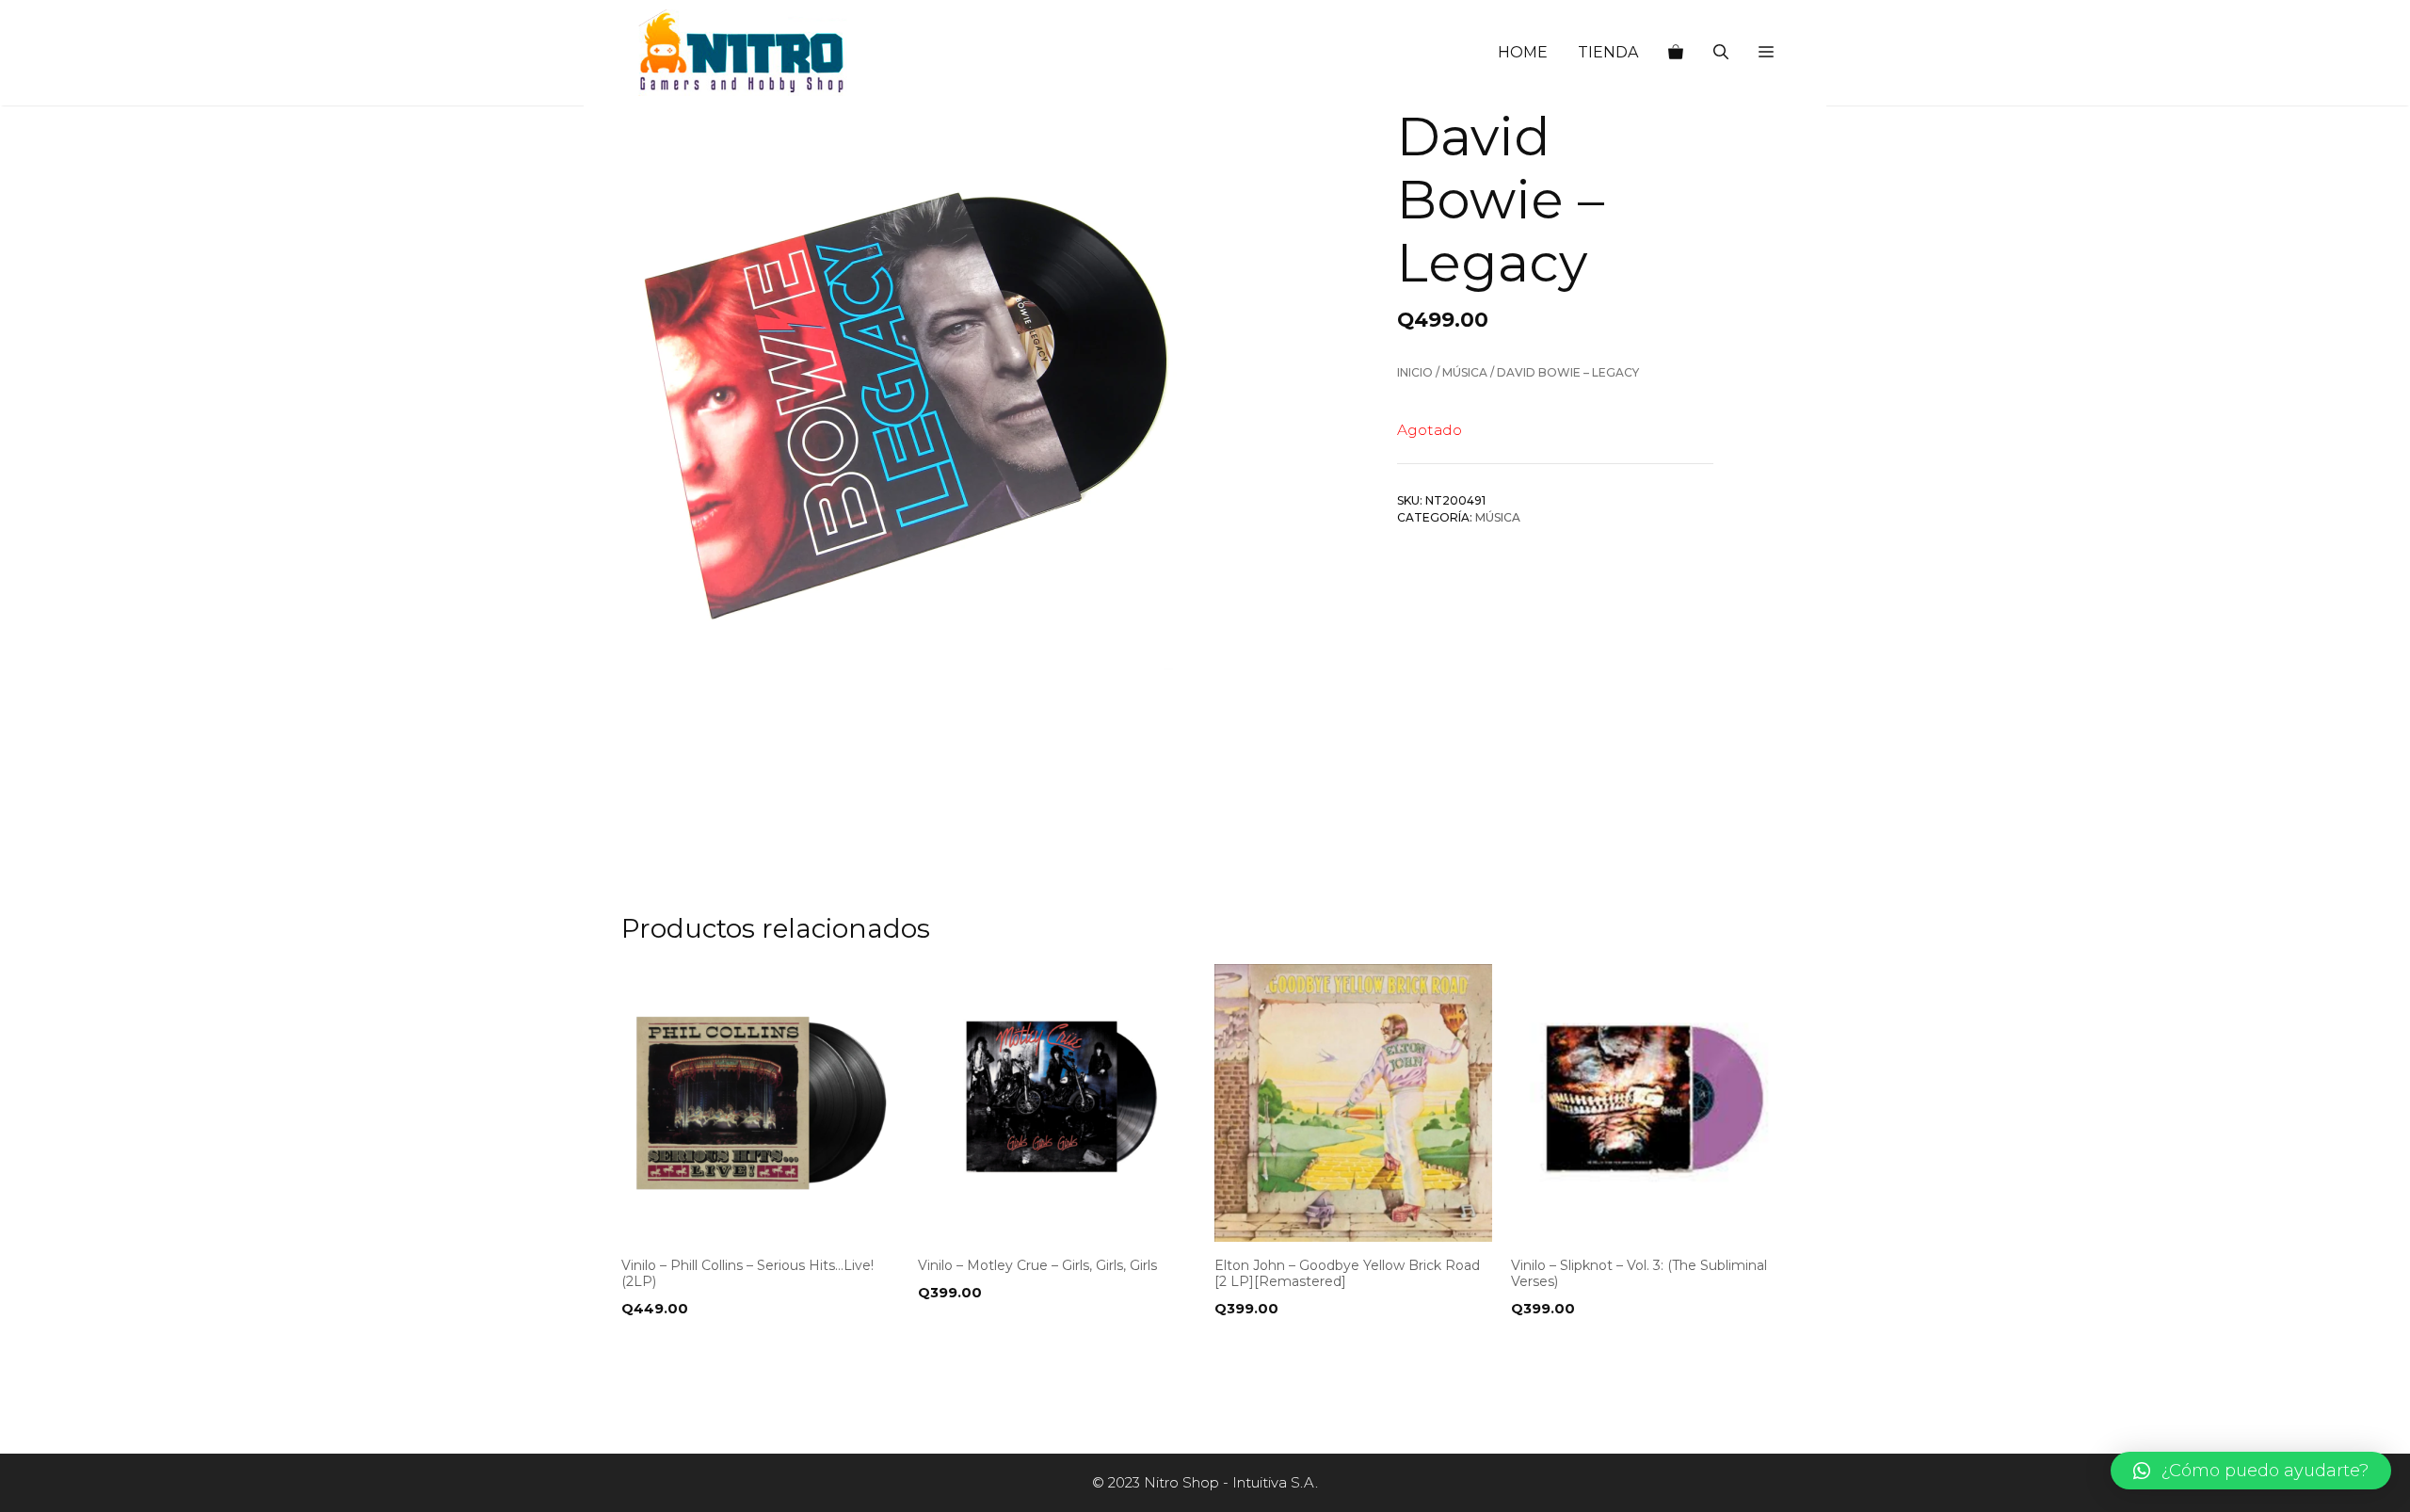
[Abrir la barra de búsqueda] (1721, 53)
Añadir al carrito (695, 1347)
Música (1465, 372)
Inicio (1415, 372)
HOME (1523, 52)
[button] (1766, 53)
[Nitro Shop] (743, 53)
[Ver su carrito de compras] (1676, 53)
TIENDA (1608, 52)
